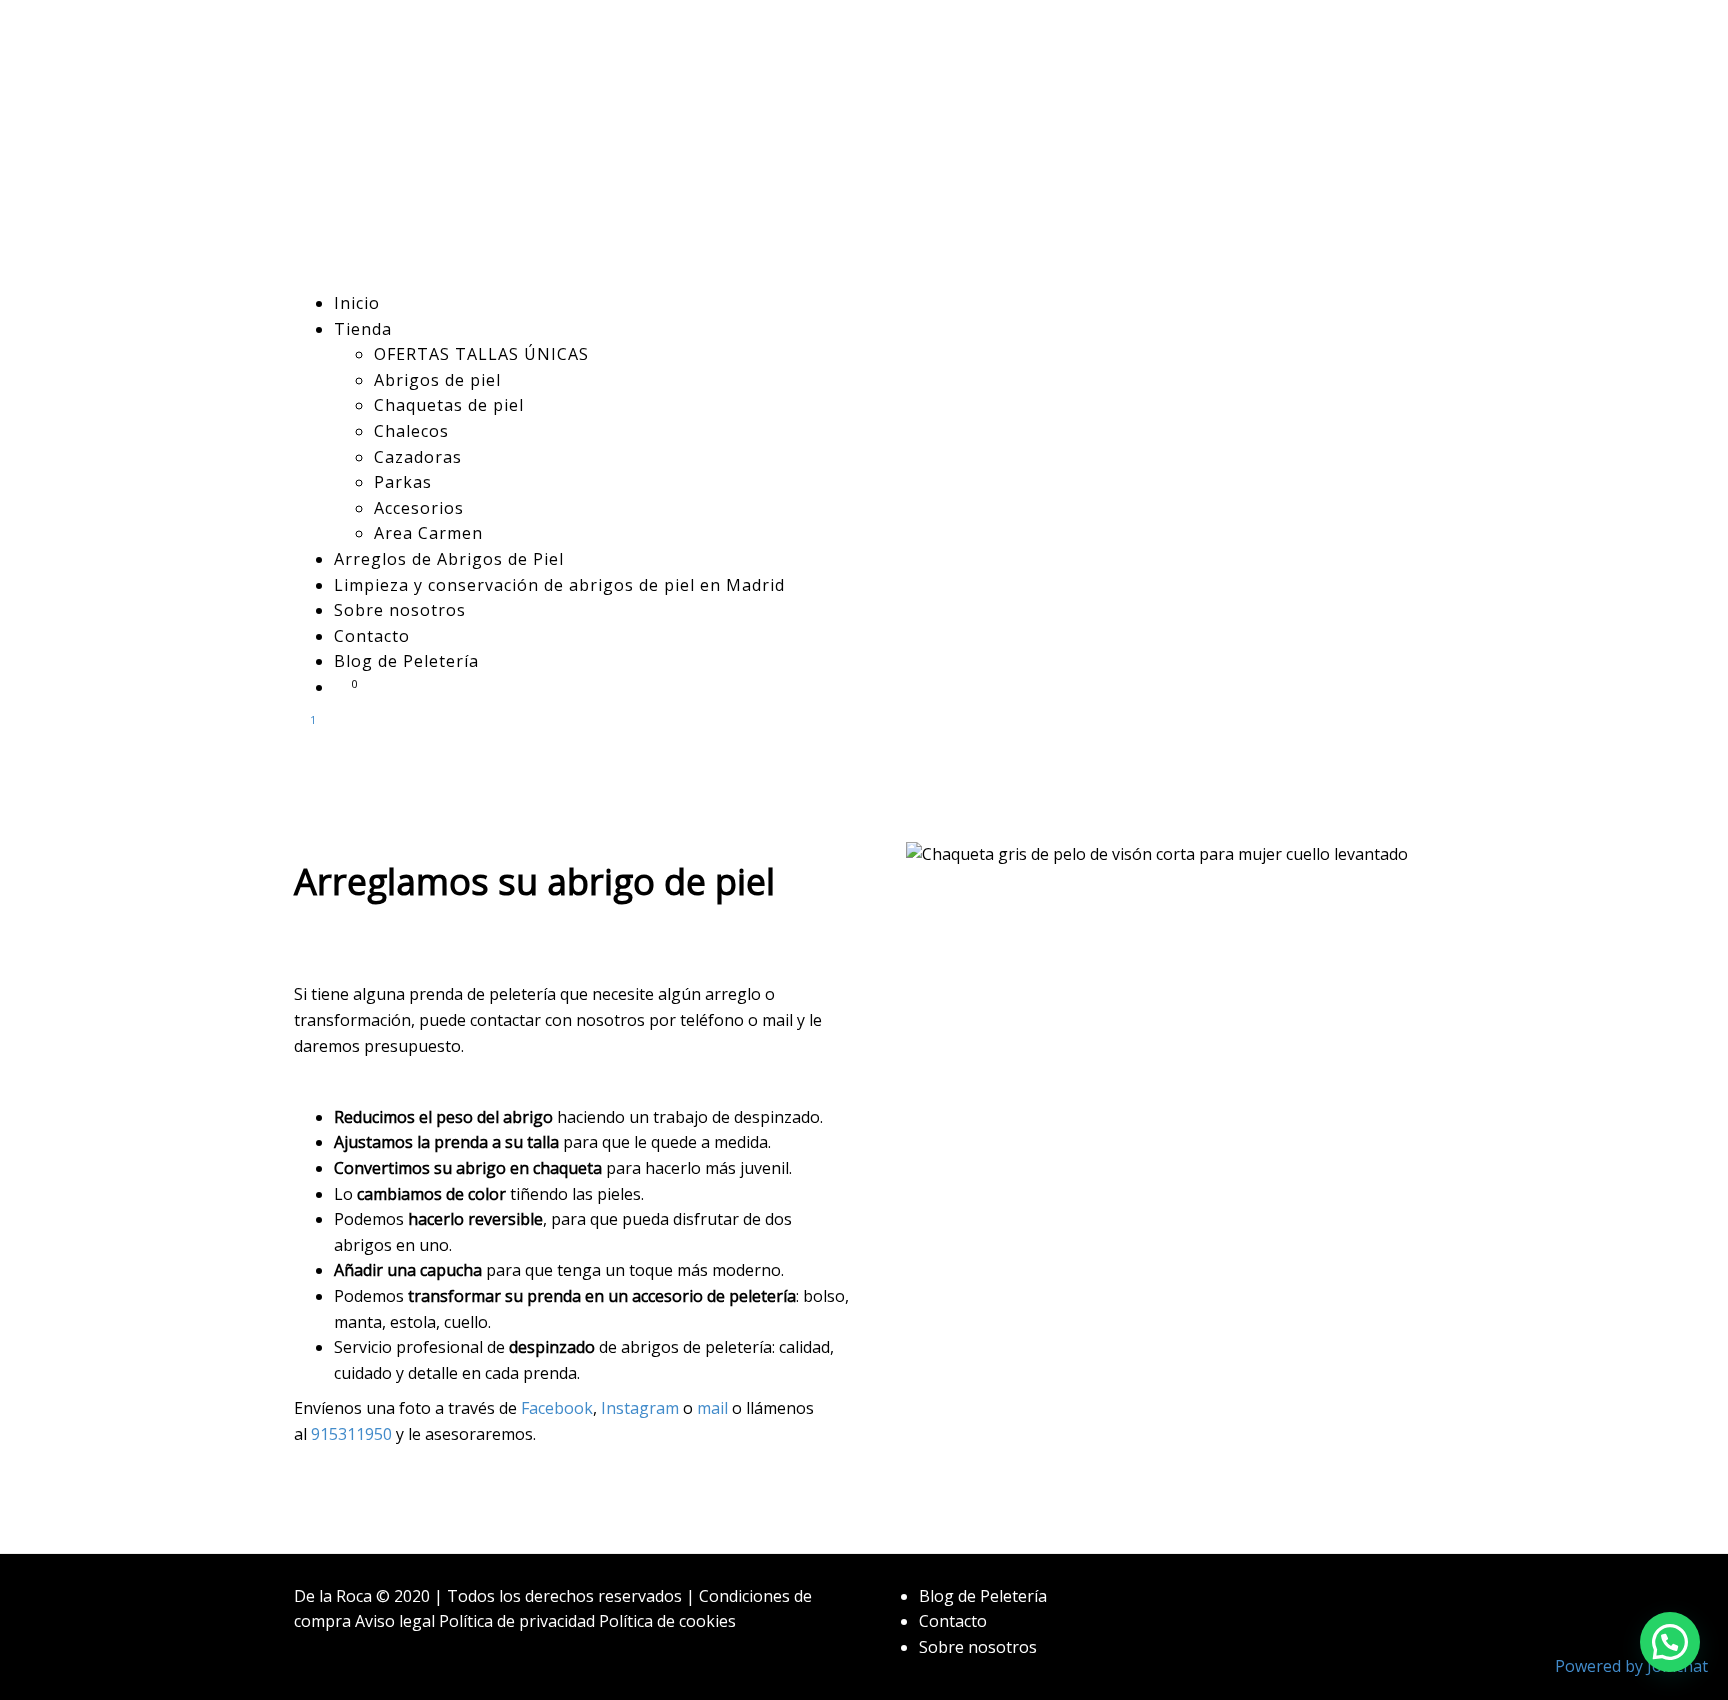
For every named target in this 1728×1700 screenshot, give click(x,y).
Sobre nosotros (400, 610)
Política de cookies (667, 1621)
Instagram (640, 1408)
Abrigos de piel (437, 380)
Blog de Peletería (406, 661)
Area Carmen (428, 533)
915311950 (351, 1434)
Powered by (1631, 1666)
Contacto (372, 636)
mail (712, 1408)
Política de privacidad (517, 1621)
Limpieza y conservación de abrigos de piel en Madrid (559, 585)
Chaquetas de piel (449, 405)
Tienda (363, 329)
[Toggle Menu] (300, 758)
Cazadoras (418, 457)
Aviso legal (395, 1621)
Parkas (403, 482)
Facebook (557, 1408)
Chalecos (411, 431)
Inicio (357, 303)
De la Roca (333, 1596)
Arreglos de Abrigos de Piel (449, 559)
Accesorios (419, 508)
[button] (1670, 1642)
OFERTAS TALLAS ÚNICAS (481, 354)
